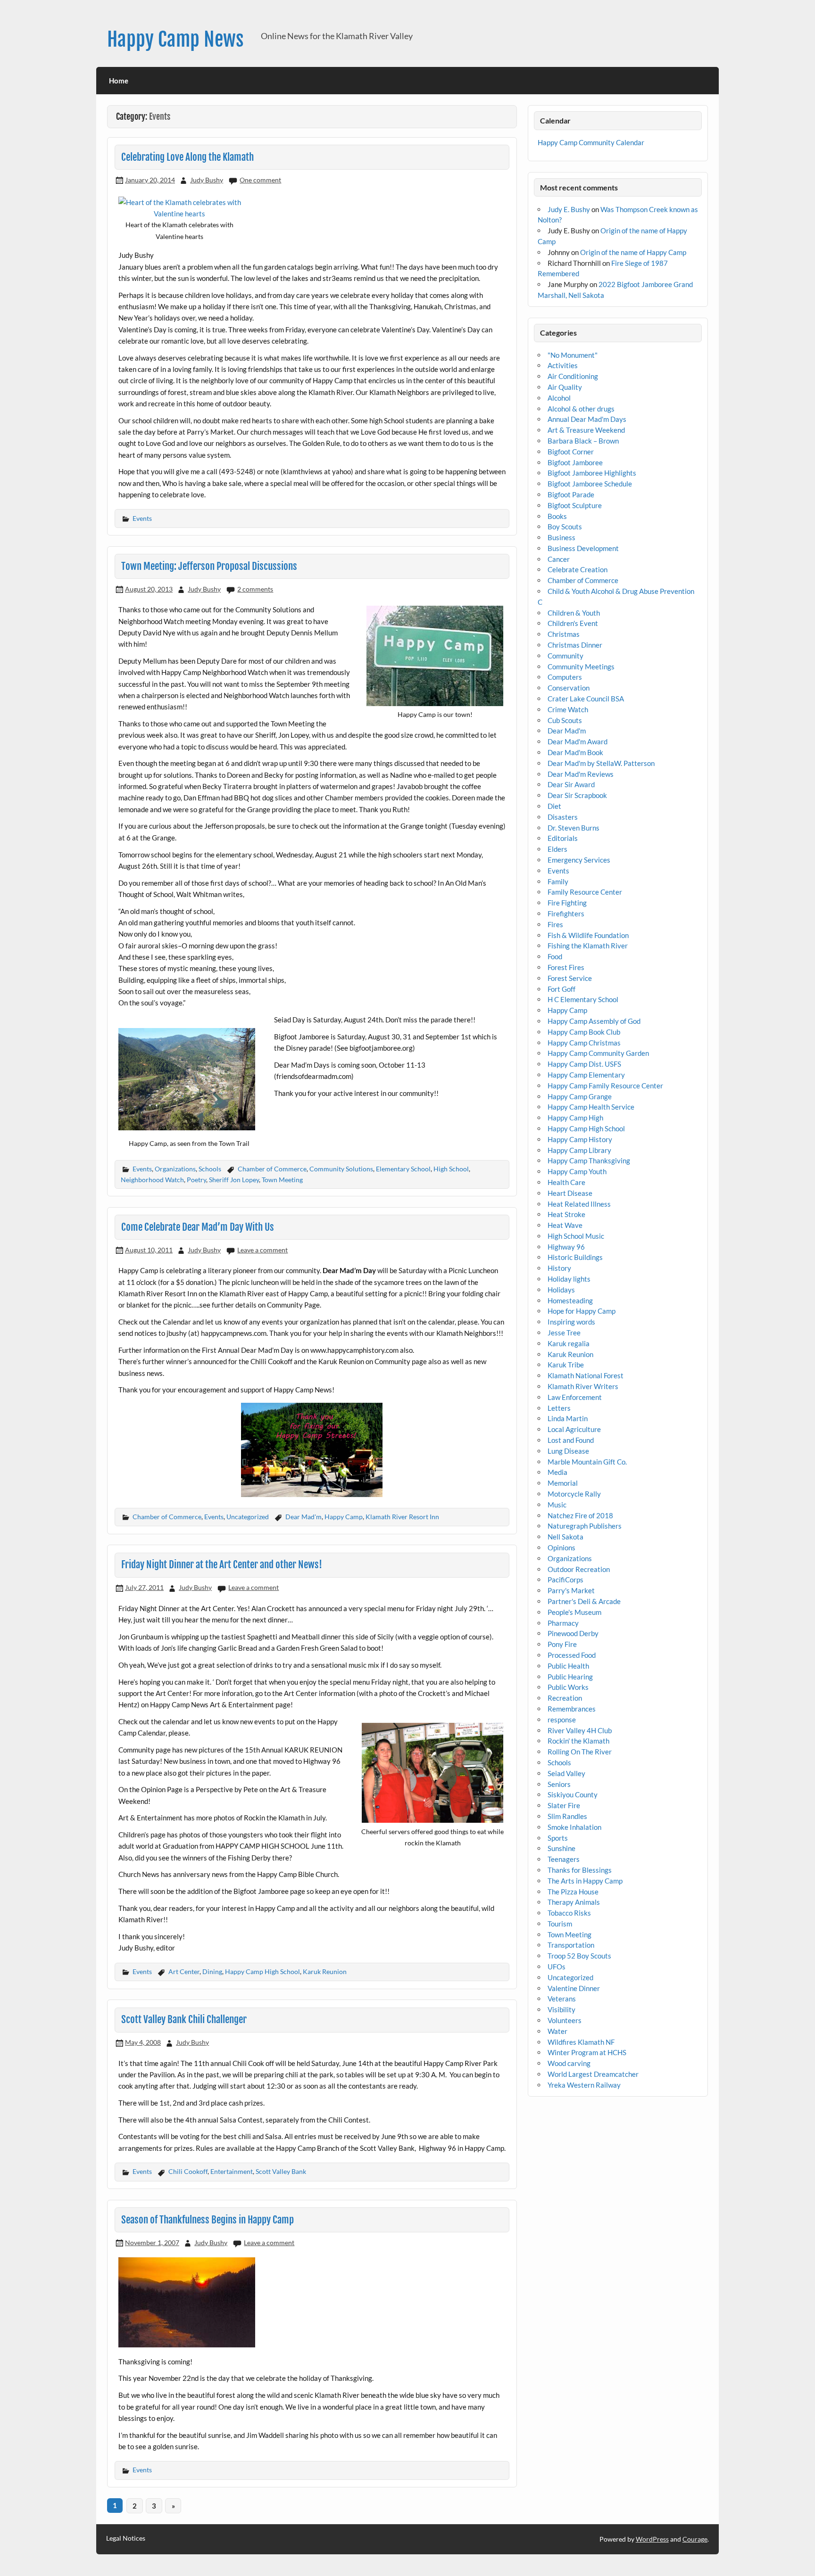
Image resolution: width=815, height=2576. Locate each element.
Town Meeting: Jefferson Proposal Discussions (209, 566)
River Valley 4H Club (580, 1730)
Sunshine (561, 1848)
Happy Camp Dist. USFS (584, 1064)
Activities (563, 365)
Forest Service (570, 978)
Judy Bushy (207, 180)
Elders (557, 849)
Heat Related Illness (579, 1204)
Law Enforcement (575, 1397)
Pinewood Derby (573, 1633)
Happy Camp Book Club (584, 1032)
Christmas (564, 634)
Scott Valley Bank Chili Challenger (184, 2019)
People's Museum (574, 1612)
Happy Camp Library (579, 1150)
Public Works (568, 1687)
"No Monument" (573, 355)
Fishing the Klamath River (588, 946)
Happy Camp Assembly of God (594, 1021)
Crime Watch (568, 709)
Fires (555, 924)
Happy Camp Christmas (584, 1043)
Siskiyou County (573, 1794)
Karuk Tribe (566, 1365)
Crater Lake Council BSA (586, 699)
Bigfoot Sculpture (575, 505)
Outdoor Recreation (579, 1569)
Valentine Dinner (574, 1988)
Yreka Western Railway (584, 2085)
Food (555, 956)
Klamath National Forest (586, 1375)
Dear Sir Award (571, 784)
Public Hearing (570, 1677)
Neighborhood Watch (152, 1180)
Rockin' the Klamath (578, 1741)
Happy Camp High (575, 1118)
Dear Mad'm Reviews (581, 774)
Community (566, 656)
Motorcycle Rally (574, 1494)
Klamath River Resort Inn (402, 1517)
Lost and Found (571, 1440)
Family (558, 881)
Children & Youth (574, 613)
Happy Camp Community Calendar (591, 142)
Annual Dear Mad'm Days (587, 419)
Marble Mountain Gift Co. (587, 1462)
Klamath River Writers (583, 1386)
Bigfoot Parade (571, 494)
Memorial (563, 1483)
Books (557, 516)
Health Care (566, 1182)
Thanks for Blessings (580, 1870)
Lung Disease (568, 1451)
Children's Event (573, 623)
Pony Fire (562, 1644)
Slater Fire (564, 1805)
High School (451, 1169)
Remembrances (572, 1709)
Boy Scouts (565, 527)
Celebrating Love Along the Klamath (187, 157)
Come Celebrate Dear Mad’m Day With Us (198, 1227)
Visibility (561, 2009)
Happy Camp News (175, 39)
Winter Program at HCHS (587, 2052)
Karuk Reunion (325, 1971)
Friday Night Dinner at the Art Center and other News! (222, 1564)
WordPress (652, 2539)
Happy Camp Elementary (586, 1075)
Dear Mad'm (304, 1517)
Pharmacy (563, 1623)
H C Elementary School (583, 999)
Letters (559, 1408)
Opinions (561, 1547)
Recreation (565, 1698)
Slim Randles (567, 1816)
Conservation (569, 688)
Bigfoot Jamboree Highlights (592, 473)
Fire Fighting (567, 903)
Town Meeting (282, 1180)
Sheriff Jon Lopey (234, 1180)
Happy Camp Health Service (591, 1107)
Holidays (561, 1290)
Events (142, 518)
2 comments (255, 589)
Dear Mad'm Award (578, 741)
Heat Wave (565, 1225)
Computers (565, 677)
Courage (695, 2539)
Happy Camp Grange (580, 1096)
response (562, 1720)
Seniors (559, 1784)
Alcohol (559, 398)
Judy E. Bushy (569, 209)
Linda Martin (568, 1418)
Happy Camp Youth (577, 1171)
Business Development (583, 548)
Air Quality (565, 387)
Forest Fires (566, 967)
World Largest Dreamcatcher (593, 2074)
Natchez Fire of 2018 (580, 1515)
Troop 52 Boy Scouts (579, 1956)
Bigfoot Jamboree (575, 462)
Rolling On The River (580, 1752)
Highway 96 (566, 1247)
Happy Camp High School (262, 1971)
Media (557, 1472)
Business (561, 537)
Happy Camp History (580, 1139)
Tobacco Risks (569, 1913)
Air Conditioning (573, 376)
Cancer (559, 559)
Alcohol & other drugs (581, 409)
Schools (210, 1169)
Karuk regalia (569, 1343)
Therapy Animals (574, 1902)
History (559, 1268)
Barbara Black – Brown (583, 441)
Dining (212, 1971)
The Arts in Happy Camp (585, 1881)
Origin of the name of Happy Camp (633, 252)
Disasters (563, 817)
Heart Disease (570, 1193)
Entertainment (232, 2171)
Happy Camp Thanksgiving (589, 1160)
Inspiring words (571, 1322)
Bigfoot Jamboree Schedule (590, 484)
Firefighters (566, 914)
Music (557, 1505)
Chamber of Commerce (272, 1169)
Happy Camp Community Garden (598, 1053)
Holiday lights (569, 1279)
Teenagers (564, 1859)
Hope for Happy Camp (582, 1311)
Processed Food (572, 1655)
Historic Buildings (575, 1257)
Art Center (184, 1971)
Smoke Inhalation (574, 1827)
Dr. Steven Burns (574, 828)
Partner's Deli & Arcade (584, 1601)
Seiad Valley (566, 1773)
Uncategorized (248, 1517)
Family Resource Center (585, 892)
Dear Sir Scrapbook (577, 795)
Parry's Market (571, 1590)
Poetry (196, 1180)
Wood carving (569, 2063)
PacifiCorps (566, 1580)
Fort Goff (561, 989)
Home (119, 81)
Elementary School (403, 1169)
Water (557, 2031)
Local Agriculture (574, 1429)
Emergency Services (579, 860)
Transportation (571, 1945)
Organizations (175, 1169)
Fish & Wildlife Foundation (588, 935)
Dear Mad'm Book (575, 752)
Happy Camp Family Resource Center (605, 1086)
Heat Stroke (566, 1214)
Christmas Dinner (575, 645)
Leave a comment (262, 1250)
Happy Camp (344, 1517)
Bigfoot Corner (571, 452)
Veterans (562, 1999)
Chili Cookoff (188, 2171)
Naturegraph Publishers (585, 1526)
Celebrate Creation (578, 569)
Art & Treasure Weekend (586, 430)
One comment (260, 180)
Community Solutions (341, 1169)
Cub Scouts (565, 720)
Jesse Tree (564, 1333)
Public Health (568, 1666)
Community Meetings (581, 667)
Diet (554, 806)
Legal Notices (126, 2538)
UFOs (557, 1967)
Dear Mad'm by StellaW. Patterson (601, 763)
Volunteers (565, 2020)
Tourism (560, 1924)
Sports (558, 1838)
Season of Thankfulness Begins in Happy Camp (208, 2220)
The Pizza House (573, 1892)
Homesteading (570, 1300)
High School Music (576, 1236)
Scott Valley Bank (281, 2171)
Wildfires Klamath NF (581, 2042)
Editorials (563, 838)
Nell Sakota (566, 1537)
